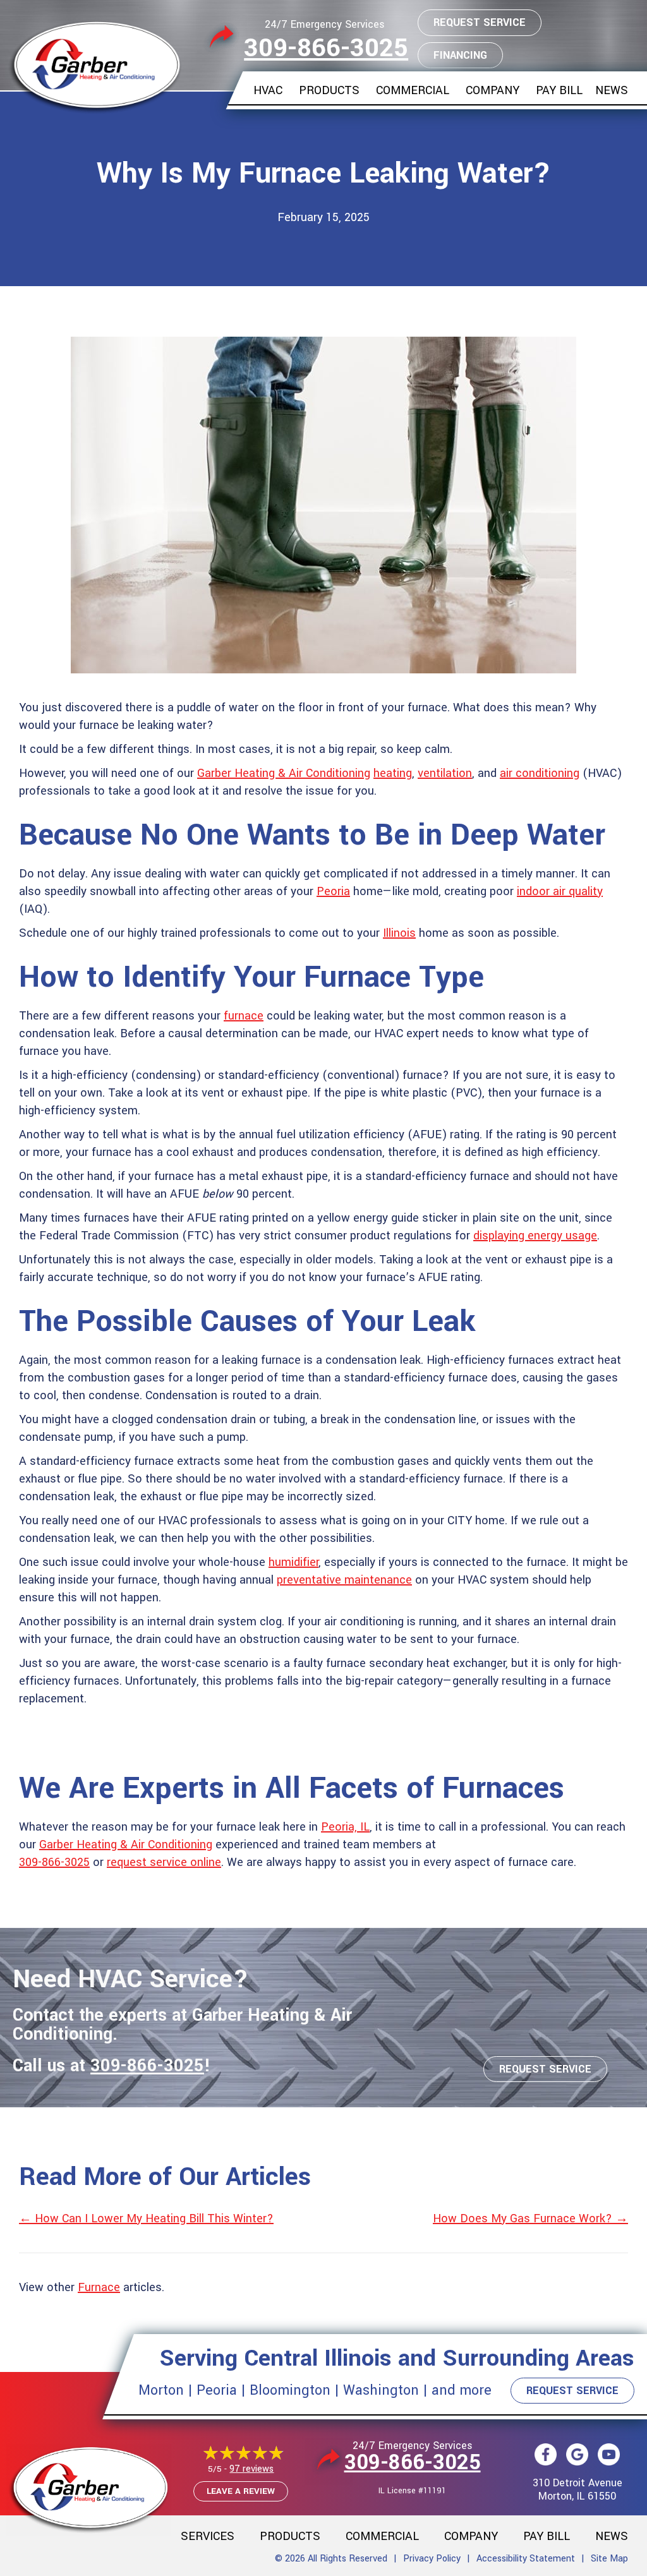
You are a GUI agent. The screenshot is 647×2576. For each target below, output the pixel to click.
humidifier (293, 1562)
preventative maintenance (344, 1580)
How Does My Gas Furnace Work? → (530, 2218)
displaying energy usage (535, 1236)
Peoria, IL (345, 1827)
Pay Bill (559, 90)
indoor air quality (560, 891)
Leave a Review (241, 2491)
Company (493, 90)
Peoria (333, 891)
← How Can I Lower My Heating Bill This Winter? (146, 2218)
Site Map (609, 2559)
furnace (244, 1016)
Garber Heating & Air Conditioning (284, 773)
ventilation (445, 773)
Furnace (99, 2287)
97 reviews (251, 2469)
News (612, 90)
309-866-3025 (326, 48)
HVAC (268, 90)
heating (393, 773)
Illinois (399, 933)
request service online (164, 1862)
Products (329, 90)
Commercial (413, 90)
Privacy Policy (432, 2559)
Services (208, 2536)
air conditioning (540, 773)
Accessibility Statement (526, 2559)
